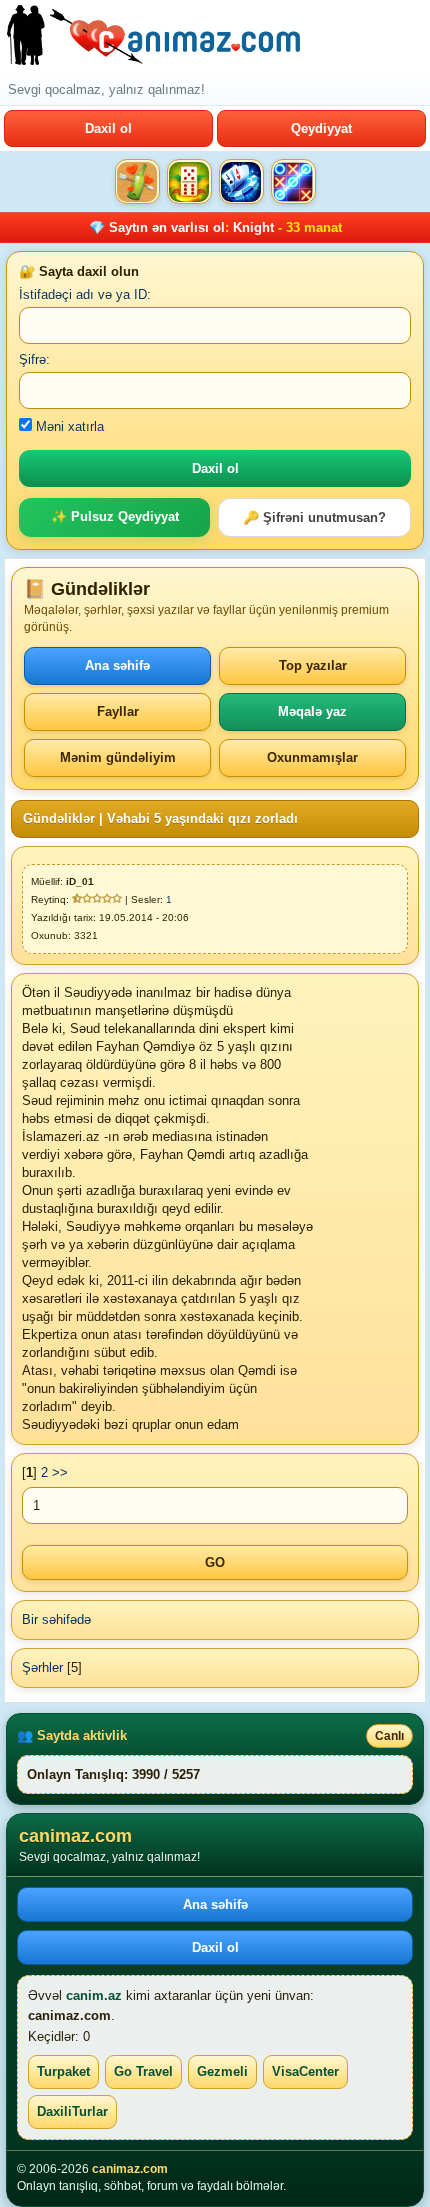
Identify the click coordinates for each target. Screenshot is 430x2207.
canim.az (94, 1995)
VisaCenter (305, 2071)
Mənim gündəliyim (118, 757)
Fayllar (118, 711)
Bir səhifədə (56, 1619)
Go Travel (143, 2071)
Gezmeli (222, 2071)
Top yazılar (313, 665)
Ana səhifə (117, 665)
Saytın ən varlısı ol (167, 227)
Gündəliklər (59, 818)
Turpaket (63, 2071)
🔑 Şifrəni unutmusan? (314, 517)
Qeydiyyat (321, 128)
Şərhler (42, 1667)
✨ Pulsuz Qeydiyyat (115, 516)
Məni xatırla (68, 426)
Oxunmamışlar (312, 757)
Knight (253, 227)
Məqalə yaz (312, 711)
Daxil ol (108, 128)
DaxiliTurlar (72, 2111)
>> (60, 1472)
